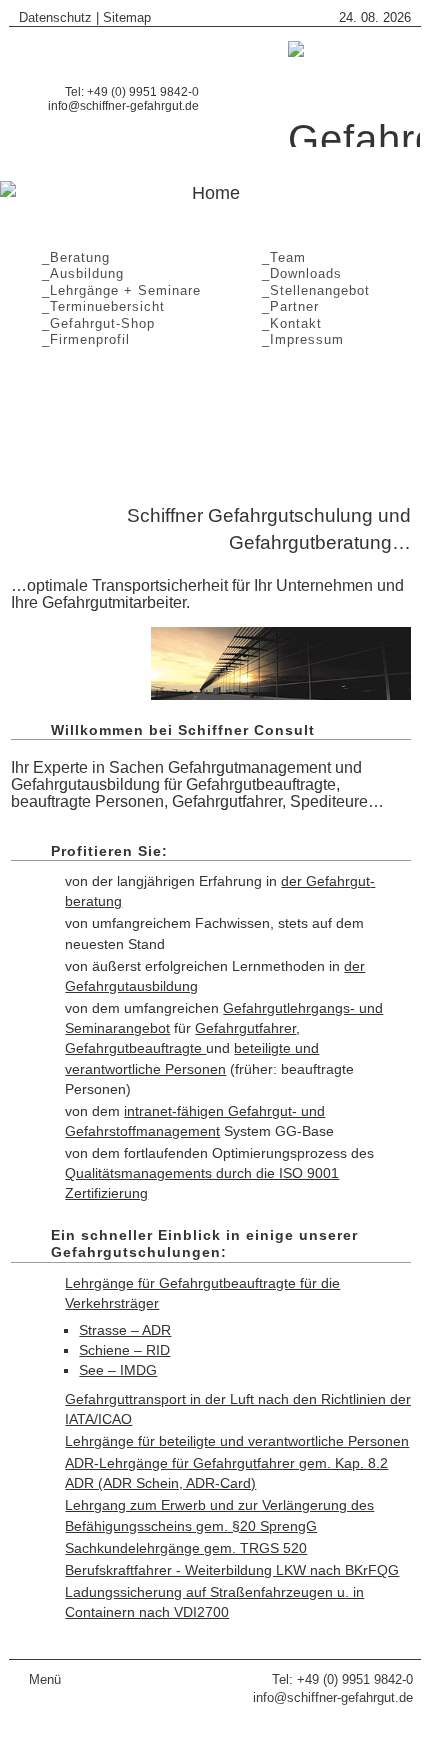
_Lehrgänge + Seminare (116, 290)
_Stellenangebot (311, 290)
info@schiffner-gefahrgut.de (123, 106)
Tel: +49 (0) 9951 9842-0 (342, 1679)
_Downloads (297, 273)
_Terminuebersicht (98, 306)
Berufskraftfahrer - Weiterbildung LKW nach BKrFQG (232, 1570)
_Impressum (298, 339)
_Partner (285, 306)
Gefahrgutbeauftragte (135, 1048)
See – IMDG (118, 1370)
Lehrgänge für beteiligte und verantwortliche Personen (237, 1441)
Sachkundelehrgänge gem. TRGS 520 (186, 1548)
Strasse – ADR (125, 1330)
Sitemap (127, 17)
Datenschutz (55, 17)
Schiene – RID (124, 1350)
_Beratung (71, 257)
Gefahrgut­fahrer (245, 1028)
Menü (45, 1679)
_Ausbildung (78, 273)
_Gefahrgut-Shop (93, 323)
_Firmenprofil (81, 339)
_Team (279, 257)
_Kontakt (287, 323)
